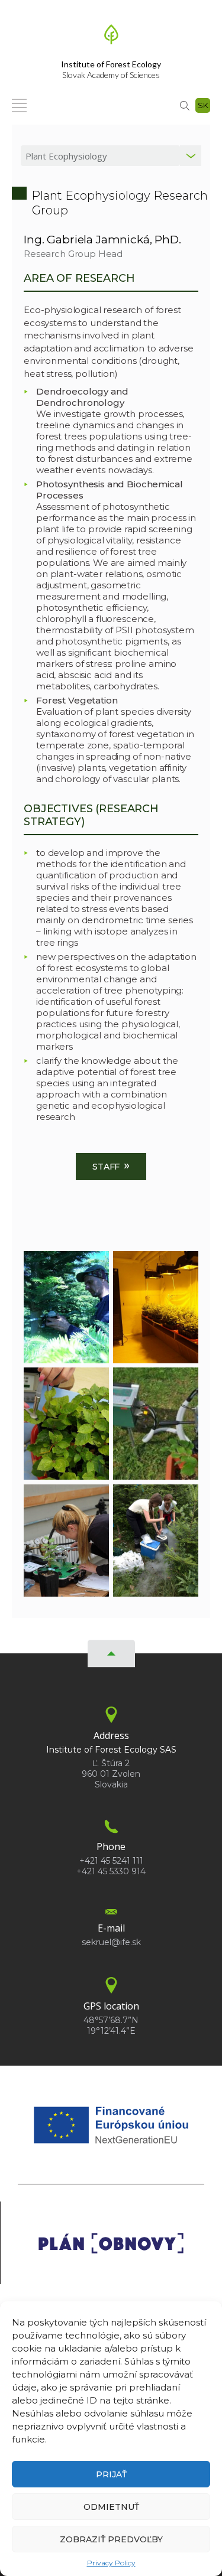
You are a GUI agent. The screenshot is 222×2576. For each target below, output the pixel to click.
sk (203, 105)
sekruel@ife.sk (111, 1942)
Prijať (111, 2474)
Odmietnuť (111, 2507)
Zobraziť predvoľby (111, 2539)
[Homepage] (111, 38)
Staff (111, 1165)
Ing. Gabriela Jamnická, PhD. (102, 240)
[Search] (185, 105)
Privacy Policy (111, 2563)
